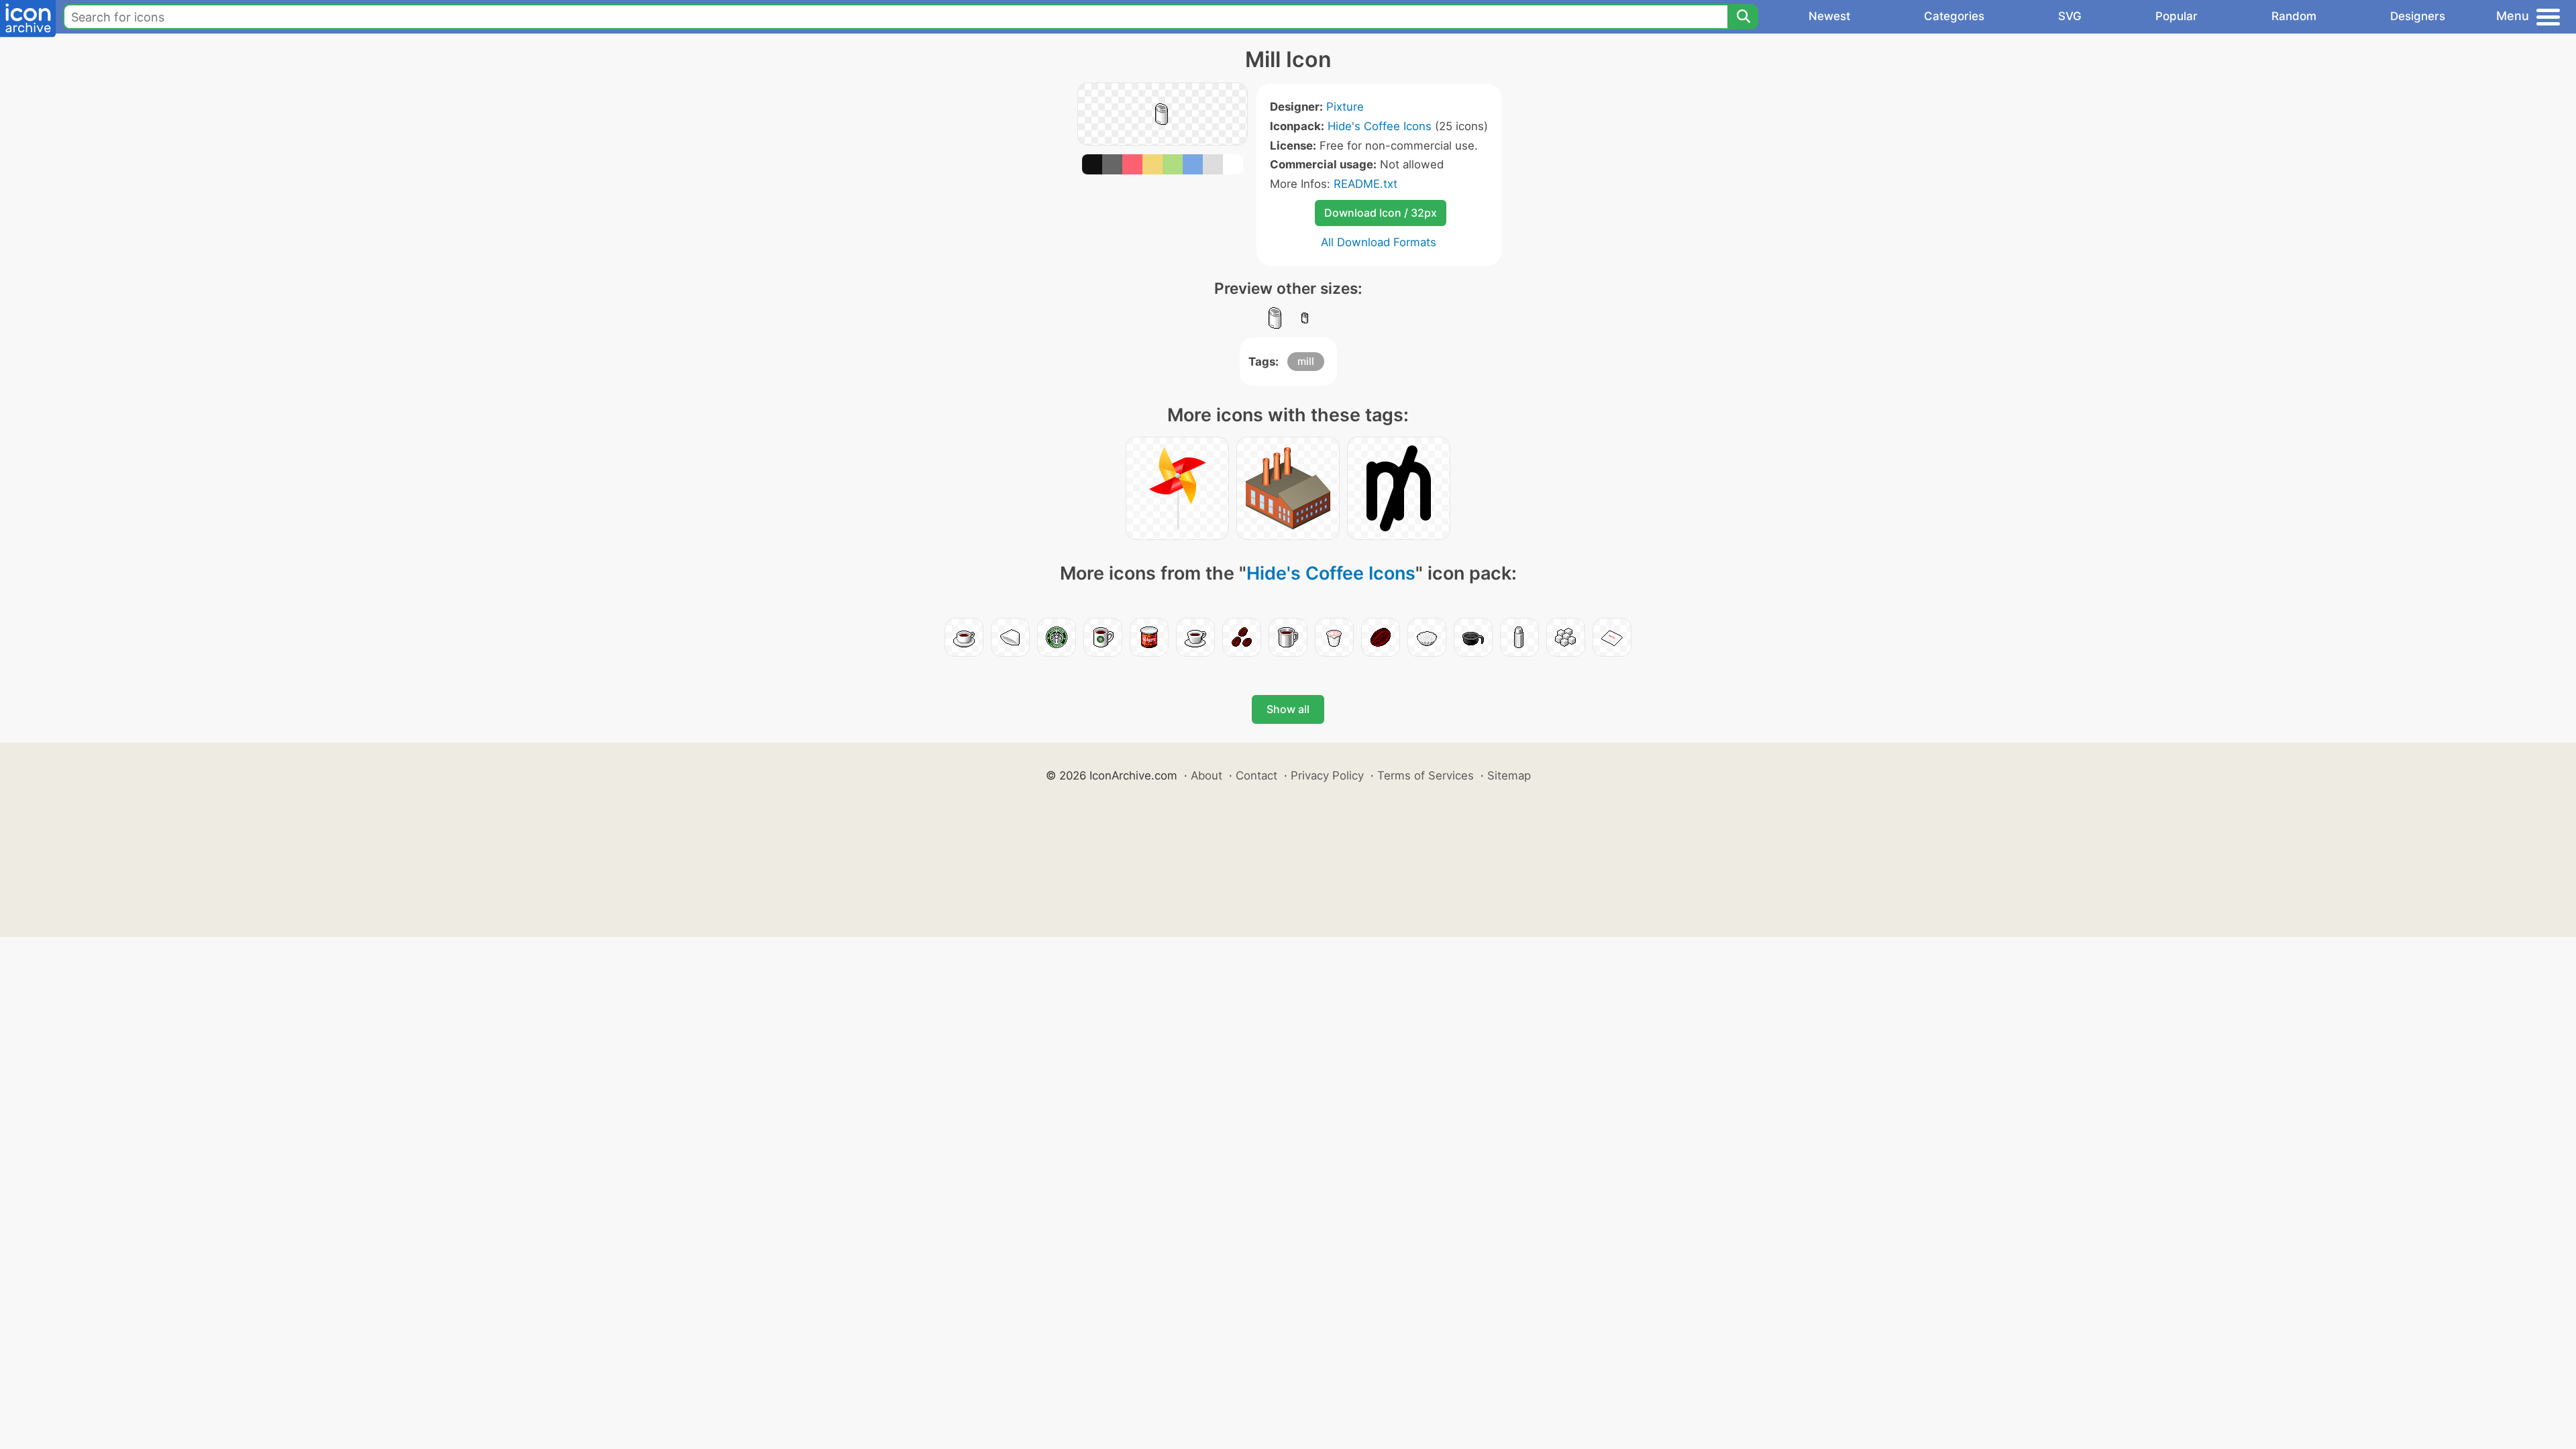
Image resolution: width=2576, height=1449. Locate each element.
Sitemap (1509, 775)
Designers (2418, 16)
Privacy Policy (1327, 775)
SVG (2070, 16)
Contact (1256, 775)
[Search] (1743, 17)
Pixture (1345, 107)
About (1206, 775)
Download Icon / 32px (1381, 213)
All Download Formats (1379, 242)
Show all (1288, 709)
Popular (2177, 16)
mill (1306, 361)
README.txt (1365, 184)
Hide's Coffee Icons (1380, 126)
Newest (1829, 16)
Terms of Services (1426, 775)
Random (2294, 16)
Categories (1954, 16)
